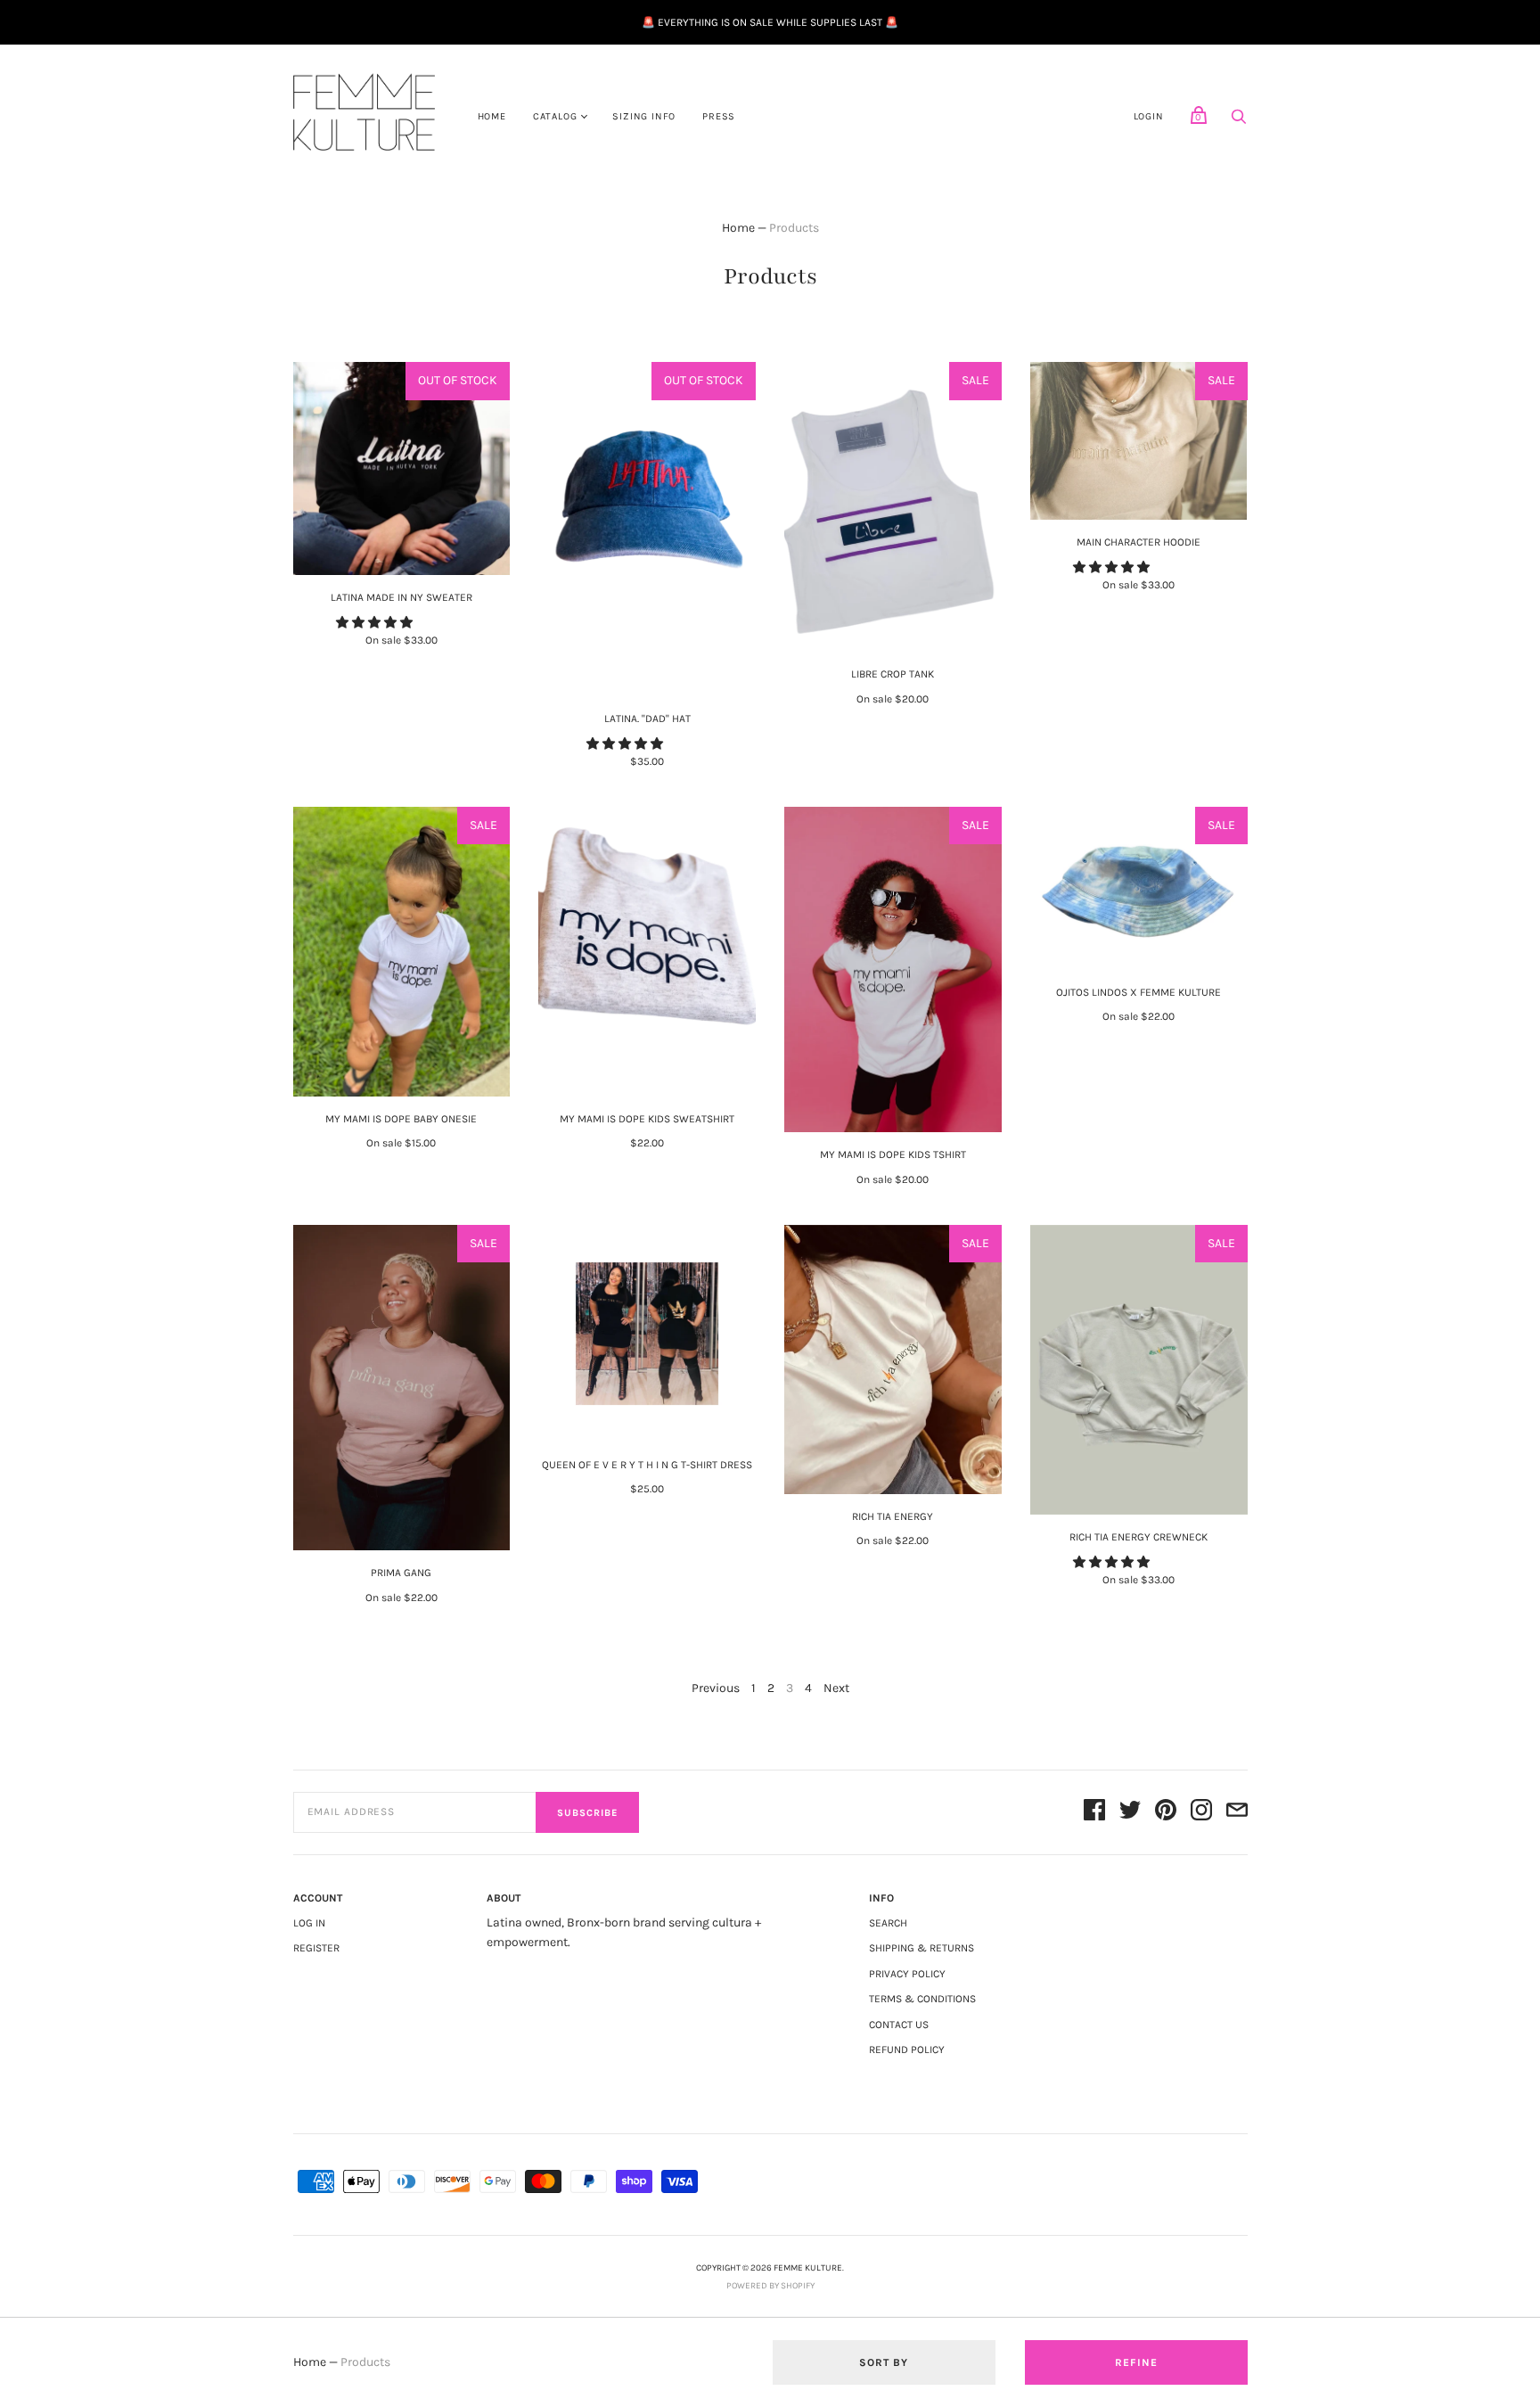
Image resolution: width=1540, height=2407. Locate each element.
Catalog (555, 116)
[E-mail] (1237, 1813)
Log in (309, 1923)
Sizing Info (644, 116)
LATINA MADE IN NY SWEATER (401, 597)
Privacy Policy (907, 1974)
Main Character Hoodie (1139, 542)
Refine (1136, 2362)
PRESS (719, 116)
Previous (716, 1688)
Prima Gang (401, 1573)
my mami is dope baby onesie (401, 1119)
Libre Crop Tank (893, 674)
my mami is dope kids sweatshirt (647, 1119)
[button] (376, 623)
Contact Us (899, 2025)
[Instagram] (1201, 1813)
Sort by (884, 2362)
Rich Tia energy (893, 1516)
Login (1149, 116)
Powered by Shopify (770, 2286)
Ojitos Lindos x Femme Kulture (1139, 992)
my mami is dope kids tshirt (893, 1154)
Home (492, 116)
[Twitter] (1130, 1813)
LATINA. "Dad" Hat (647, 719)
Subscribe (587, 1813)
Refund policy (907, 2050)
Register (316, 1948)
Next (836, 1688)
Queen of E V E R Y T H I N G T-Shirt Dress (647, 1465)
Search (888, 1923)
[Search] (1239, 122)
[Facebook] (1094, 1813)
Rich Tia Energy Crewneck (1139, 1537)
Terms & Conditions (922, 1999)
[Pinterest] (1166, 1813)
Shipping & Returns (922, 1948)
